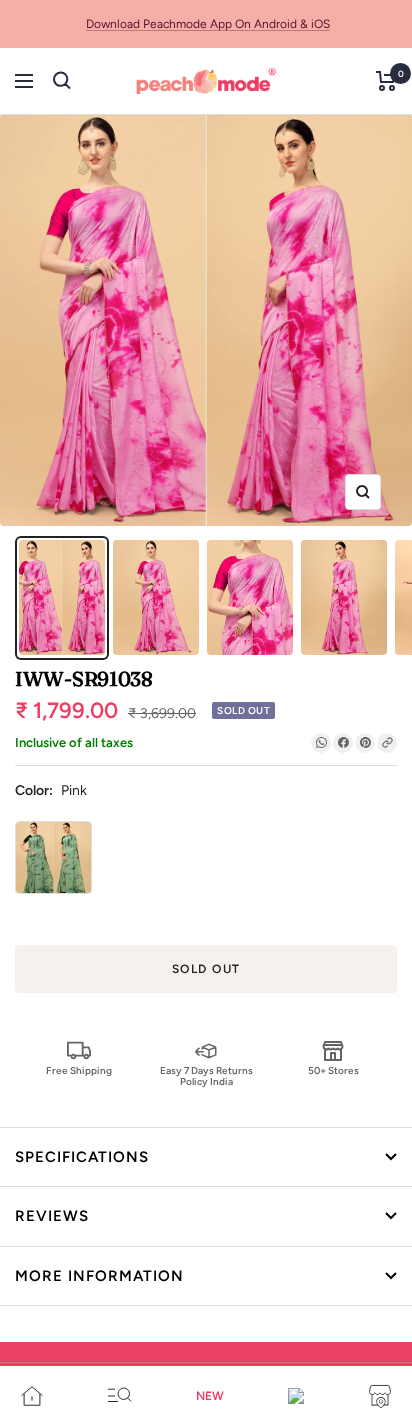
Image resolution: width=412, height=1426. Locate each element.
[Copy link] (387, 743)
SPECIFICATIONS (82, 1157)
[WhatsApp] (321, 743)
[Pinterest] (365, 743)
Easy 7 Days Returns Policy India (206, 1075)
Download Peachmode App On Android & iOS (208, 24)
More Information (99, 1276)
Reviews (52, 1216)
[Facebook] (343, 743)
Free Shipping (79, 1070)
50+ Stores (333, 1070)
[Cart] (386, 81)
